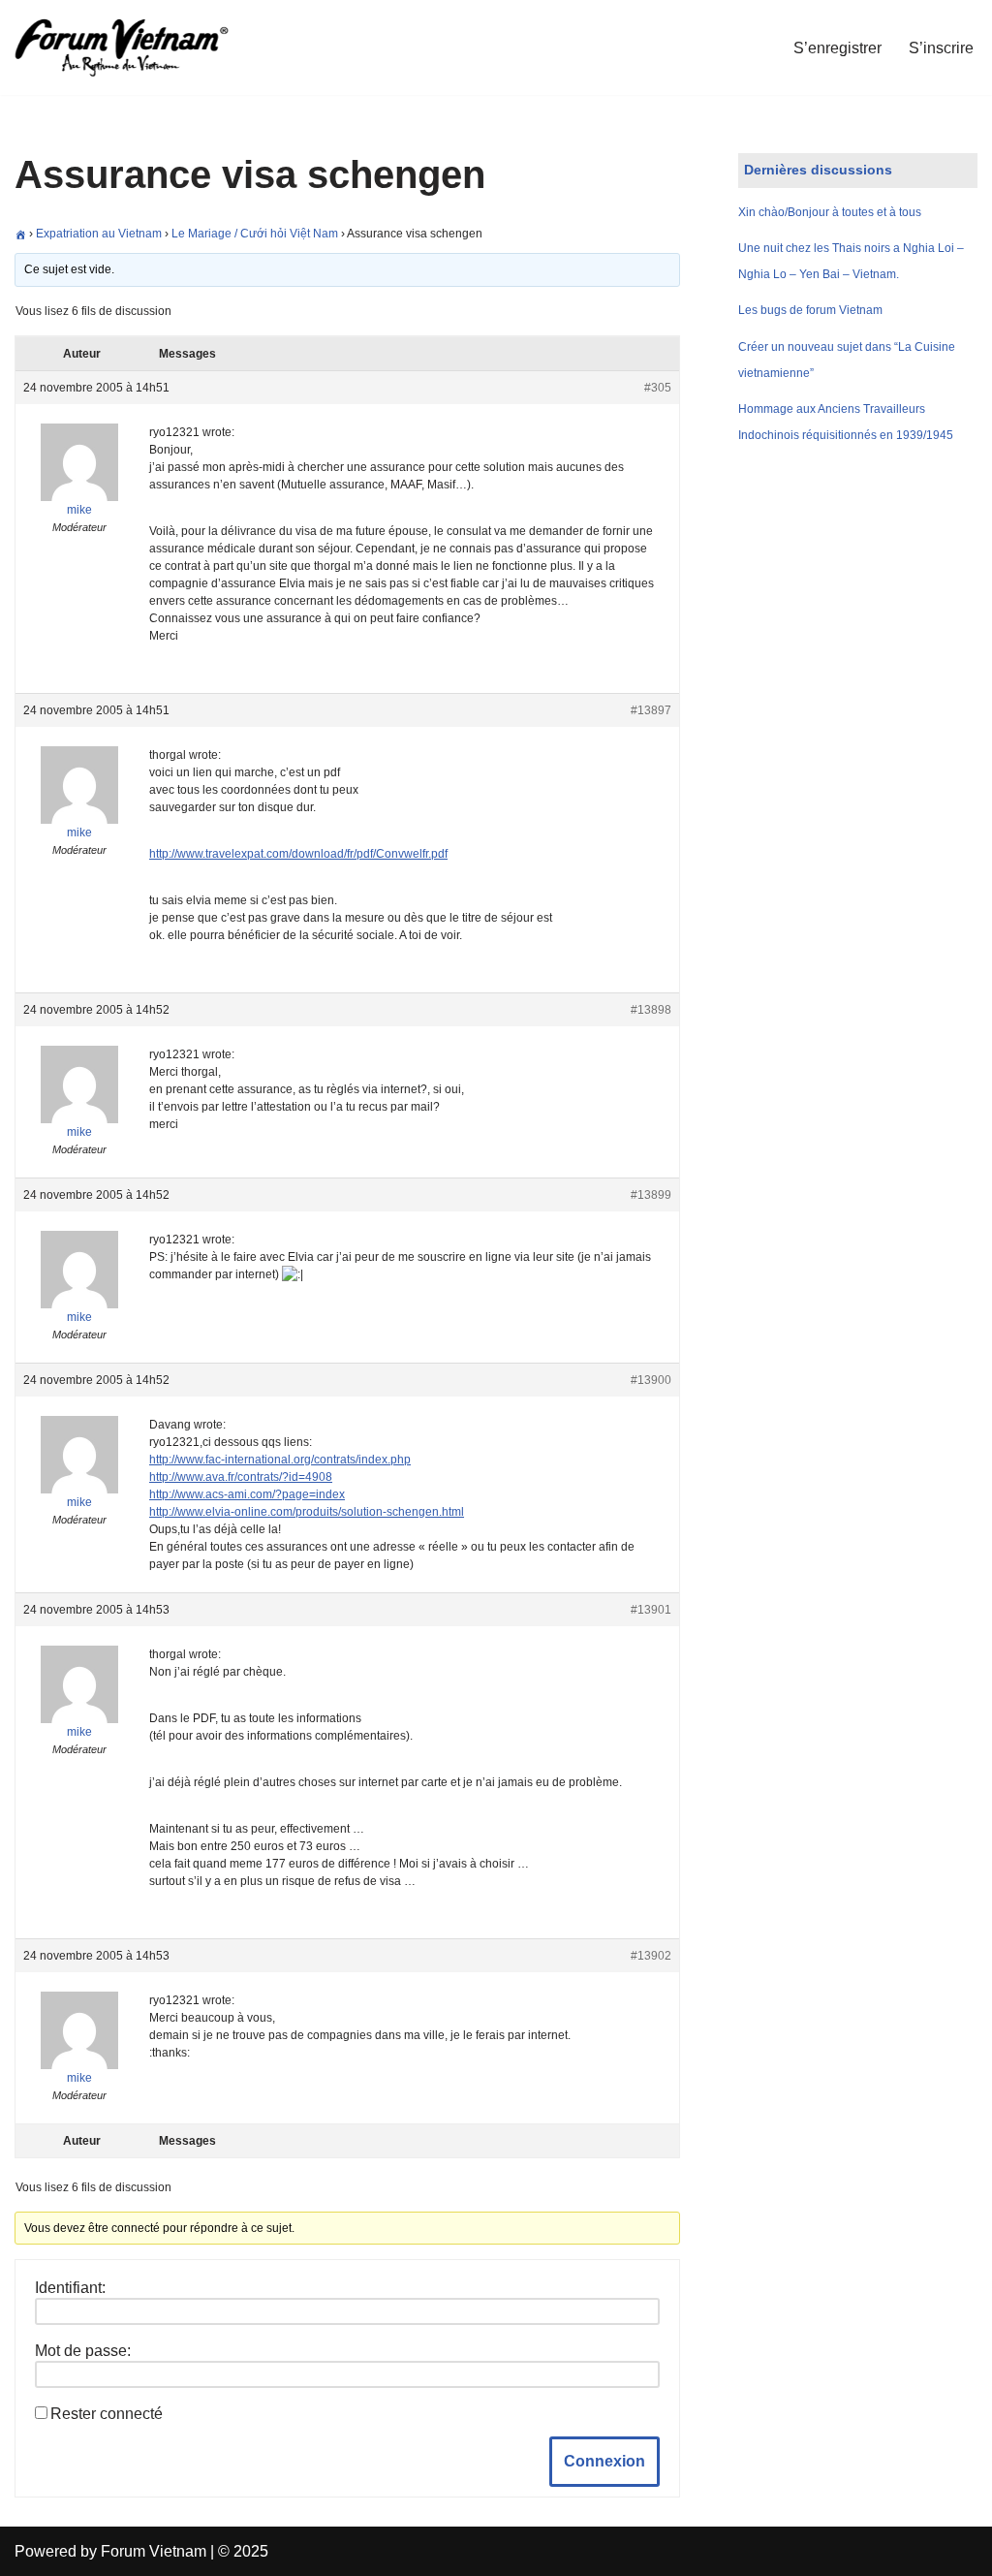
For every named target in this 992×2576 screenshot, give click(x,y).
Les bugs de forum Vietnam (810, 310)
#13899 (651, 1195)
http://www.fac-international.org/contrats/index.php (280, 1460)
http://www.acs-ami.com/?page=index (247, 1494)
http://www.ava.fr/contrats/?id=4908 (241, 1477)
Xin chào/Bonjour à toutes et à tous (830, 212)
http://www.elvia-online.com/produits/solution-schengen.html (307, 1512)
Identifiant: (70, 2288)
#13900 (651, 1380)
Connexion (604, 2461)
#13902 (651, 1956)
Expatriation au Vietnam (99, 234)
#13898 (651, 1010)
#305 (658, 388)
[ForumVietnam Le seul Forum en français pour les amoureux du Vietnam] (136, 47)
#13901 (651, 1610)
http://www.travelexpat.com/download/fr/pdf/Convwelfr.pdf (298, 854)
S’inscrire (941, 48)
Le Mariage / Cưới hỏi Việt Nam (255, 234)
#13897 (651, 710)
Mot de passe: (83, 2351)
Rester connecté (107, 2414)
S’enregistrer (837, 48)
